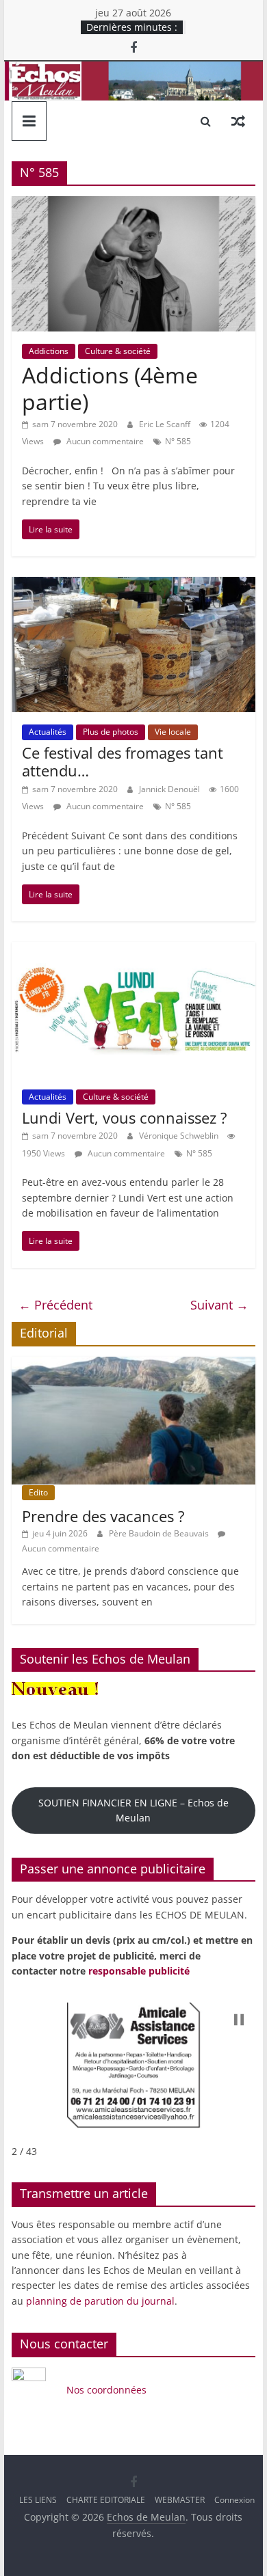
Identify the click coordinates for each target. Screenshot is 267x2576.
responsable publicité (139, 1971)
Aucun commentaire (104, 441)
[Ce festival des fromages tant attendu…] (133, 585)
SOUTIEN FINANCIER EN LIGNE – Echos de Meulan (133, 1810)
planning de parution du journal (100, 2301)
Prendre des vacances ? (103, 1516)
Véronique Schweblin (180, 1136)
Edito (38, 1492)
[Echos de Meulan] (133, 70)
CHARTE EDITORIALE (106, 2500)
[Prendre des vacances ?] (133, 1364)
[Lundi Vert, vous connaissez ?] (133, 950)
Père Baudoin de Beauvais (160, 1533)
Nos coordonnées (108, 2390)
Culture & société (118, 351)
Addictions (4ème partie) (110, 388)
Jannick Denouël (170, 789)
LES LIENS (38, 2500)
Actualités (48, 732)
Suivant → (219, 1305)
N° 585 (178, 441)
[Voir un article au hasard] (238, 121)
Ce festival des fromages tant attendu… (123, 761)
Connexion (234, 2500)
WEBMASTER (180, 2500)
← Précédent (55, 1305)
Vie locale (173, 732)
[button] (239, 2020)
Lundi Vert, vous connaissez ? (125, 1117)
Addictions (49, 351)
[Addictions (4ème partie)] (133, 204)
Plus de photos (111, 732)
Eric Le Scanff (166, 424)
